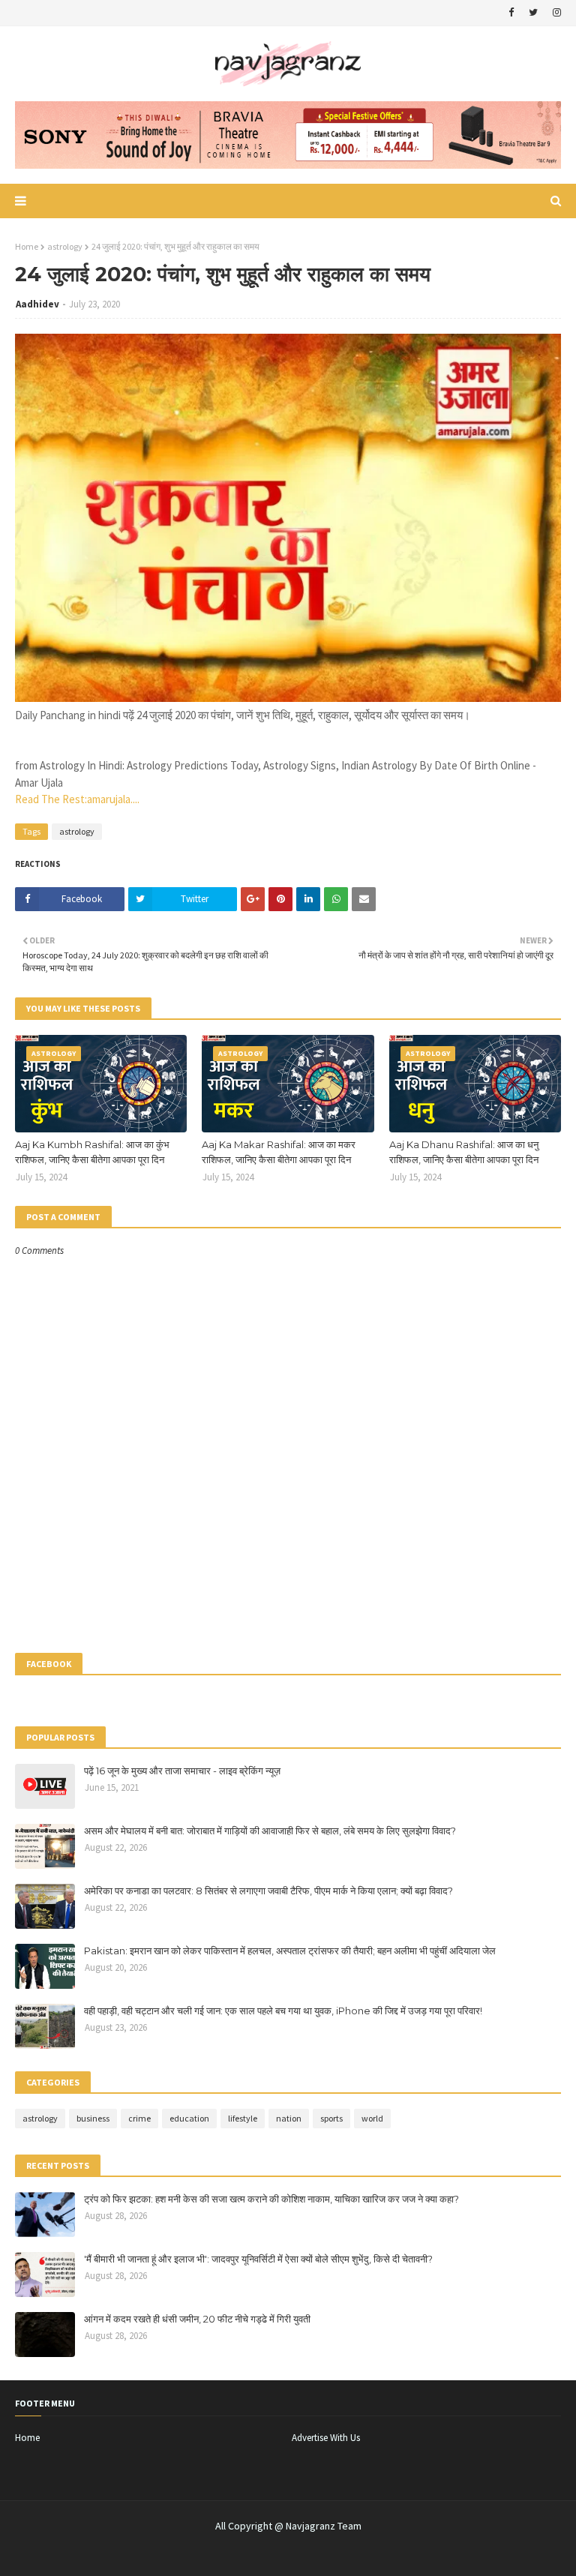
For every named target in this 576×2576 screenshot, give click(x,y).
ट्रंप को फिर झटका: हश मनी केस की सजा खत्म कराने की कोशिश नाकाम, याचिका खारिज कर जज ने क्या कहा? (271, 2199)
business (93, 2118)
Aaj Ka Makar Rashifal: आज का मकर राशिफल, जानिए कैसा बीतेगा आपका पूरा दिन (279, 1152)
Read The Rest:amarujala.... (77, 799)
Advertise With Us (326, 2438)
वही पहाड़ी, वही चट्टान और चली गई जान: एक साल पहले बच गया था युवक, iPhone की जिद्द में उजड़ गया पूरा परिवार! (283, 2011)
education (189, 2118)
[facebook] (511, 13)
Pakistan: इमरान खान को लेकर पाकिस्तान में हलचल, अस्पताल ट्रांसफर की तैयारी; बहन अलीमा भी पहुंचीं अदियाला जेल (290, 1951)
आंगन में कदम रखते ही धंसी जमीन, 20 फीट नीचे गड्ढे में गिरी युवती (197, 2319)
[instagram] (555, 13)
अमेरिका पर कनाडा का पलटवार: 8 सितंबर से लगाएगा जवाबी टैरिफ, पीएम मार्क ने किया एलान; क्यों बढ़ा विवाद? (268, 1891)
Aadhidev (37, 304)
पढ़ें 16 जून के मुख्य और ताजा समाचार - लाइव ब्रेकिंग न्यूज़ (182, 1771)
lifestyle (243, 2118)
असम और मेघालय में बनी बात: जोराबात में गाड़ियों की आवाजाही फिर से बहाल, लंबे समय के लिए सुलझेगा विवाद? (270, 1831)
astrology (65, 246)
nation (289, 2118)
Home (27, 246)
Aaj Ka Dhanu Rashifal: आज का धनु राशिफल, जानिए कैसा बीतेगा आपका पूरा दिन (464, 1152)
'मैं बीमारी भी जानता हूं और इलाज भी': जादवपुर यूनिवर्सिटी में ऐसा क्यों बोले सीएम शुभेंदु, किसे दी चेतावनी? (258, 2259)
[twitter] (533, 13)
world (372, 2118)
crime (139, 2118)
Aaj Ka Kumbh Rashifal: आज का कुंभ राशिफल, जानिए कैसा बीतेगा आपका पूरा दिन (92, 1152)
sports (331, 2118)
